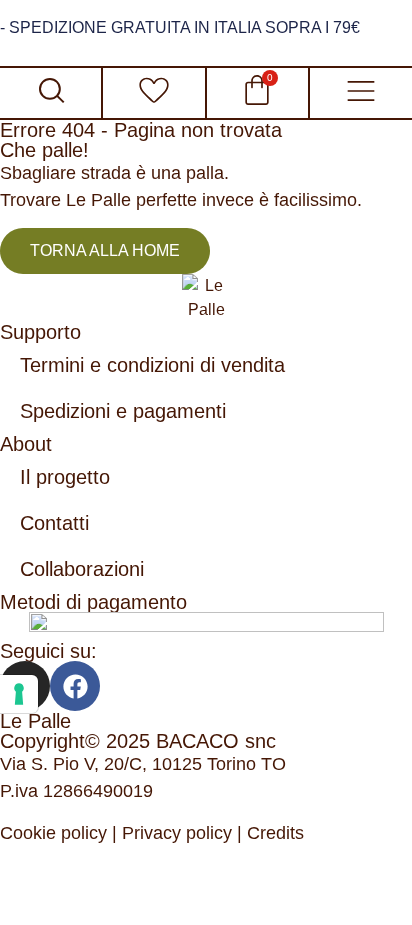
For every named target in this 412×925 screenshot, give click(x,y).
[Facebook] (75, 686)
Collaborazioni (82, 569)
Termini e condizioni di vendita (152, 365)
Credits (275, 833)
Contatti (54, 523)
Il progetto (65, 477)
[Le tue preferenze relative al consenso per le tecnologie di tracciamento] (19, 694)
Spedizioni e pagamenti (123, 411)
